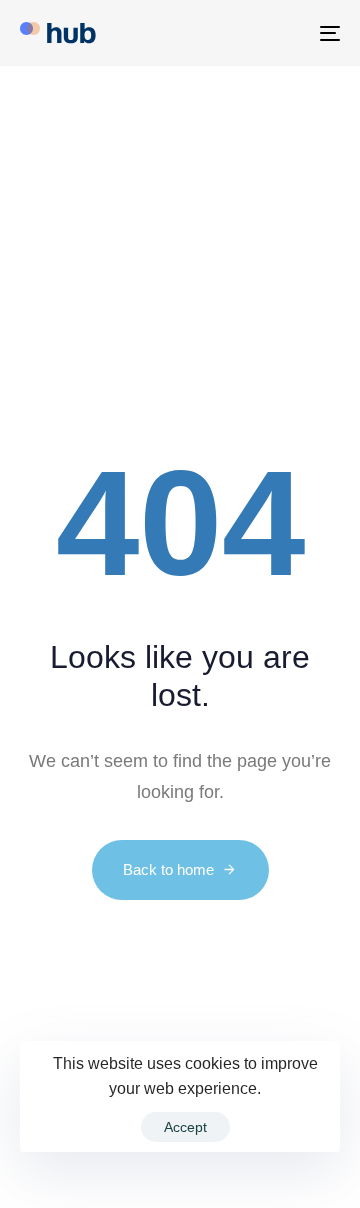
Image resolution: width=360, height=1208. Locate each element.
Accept (185, 1127)
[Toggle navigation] (286, 33)
